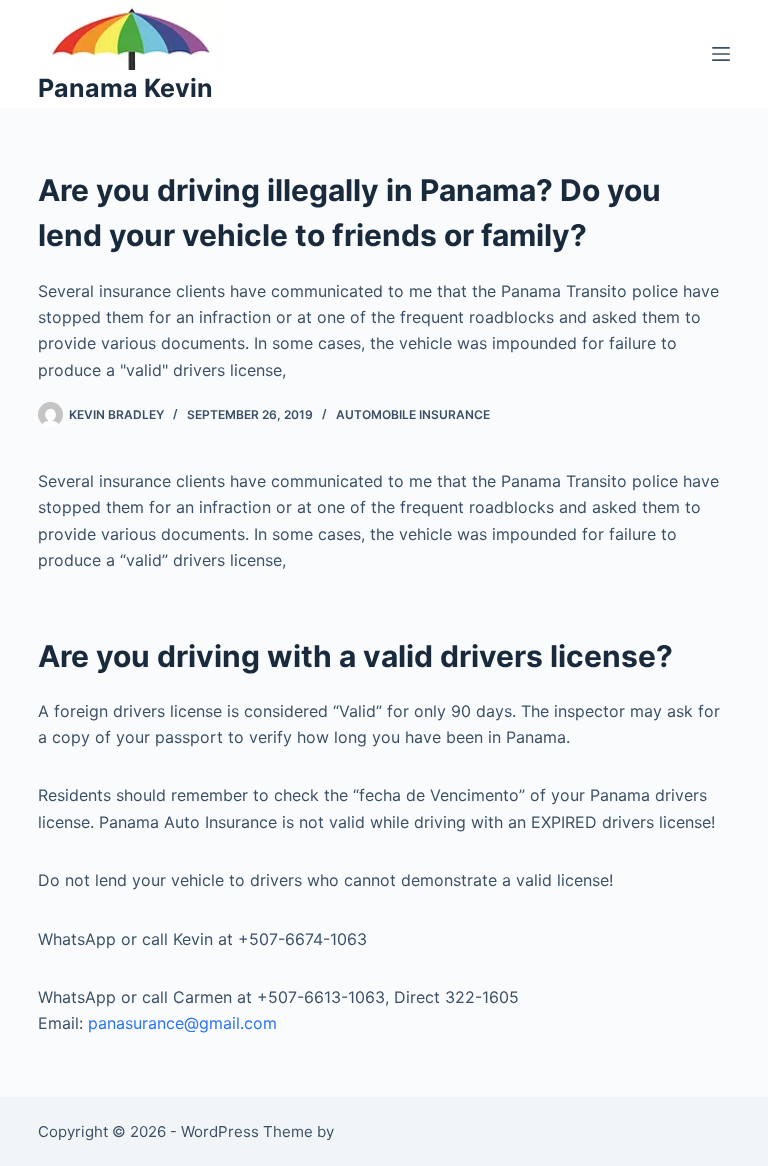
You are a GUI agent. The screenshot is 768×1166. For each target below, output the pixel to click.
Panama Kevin (125, 88)
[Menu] (721, 54)
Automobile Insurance (413, 414)
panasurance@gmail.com (182, 1023)
